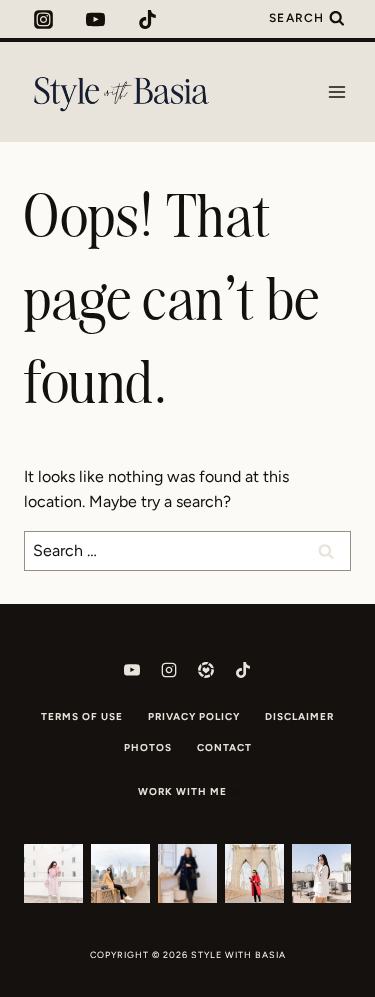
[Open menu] (336, 91)
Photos (148, 747)
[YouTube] (95, 19)
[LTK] (206, 670)
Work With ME (182, 791)
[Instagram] (43, 19)
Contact (224, 747)
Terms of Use (82, 716)
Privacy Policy (194, 716)
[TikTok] (148, 19)
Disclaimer (299, 716)
